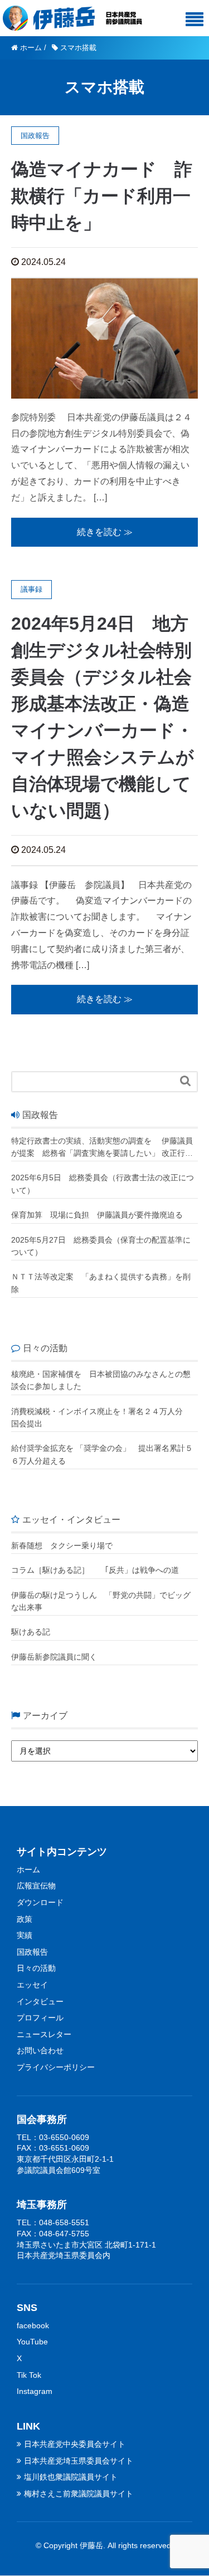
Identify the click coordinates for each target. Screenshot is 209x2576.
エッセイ (32, 1985)
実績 (25, 1935)
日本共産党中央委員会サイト (75, 2444)
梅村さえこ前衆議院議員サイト (79, 2494)
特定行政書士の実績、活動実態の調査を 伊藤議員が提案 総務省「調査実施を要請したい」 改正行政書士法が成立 (102, 1148)
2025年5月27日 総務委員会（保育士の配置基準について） (101, 1246)
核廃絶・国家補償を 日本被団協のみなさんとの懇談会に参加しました (101, 1380)
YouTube (32, 2342)
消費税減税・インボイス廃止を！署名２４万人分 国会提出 (101, 1417)
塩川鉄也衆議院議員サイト (71, 2477)
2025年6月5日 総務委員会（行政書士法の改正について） (103, 1184)
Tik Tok (29, 2375)
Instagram (35, 2391)
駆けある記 (31, 1632)
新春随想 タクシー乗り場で (62, 1545)
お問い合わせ (40, 2050)
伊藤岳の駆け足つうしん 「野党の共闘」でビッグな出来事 (101, 1601)
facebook (33, 2325)
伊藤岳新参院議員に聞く (54, 1657)
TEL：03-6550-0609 (53, 2137)
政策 (25, 1919)
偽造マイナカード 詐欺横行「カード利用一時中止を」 (102, 196)
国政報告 (32, 1952)
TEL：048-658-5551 (53, 2222)
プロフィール (40, 2018)
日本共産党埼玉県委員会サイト (79, 2461)
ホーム (28, 1870)
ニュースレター (44, 2034)
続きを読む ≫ (105, 532)
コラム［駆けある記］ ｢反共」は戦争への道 (99, 1570)
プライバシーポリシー (56, 2067)
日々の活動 (36, 1968)
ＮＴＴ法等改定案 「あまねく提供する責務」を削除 (101, 1283)
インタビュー (40, 2001)
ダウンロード (40, 1902)
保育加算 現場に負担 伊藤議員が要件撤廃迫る (97, 1215)
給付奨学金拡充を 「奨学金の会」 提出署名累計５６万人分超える (102, 1454)
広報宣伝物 (36, 1886)
